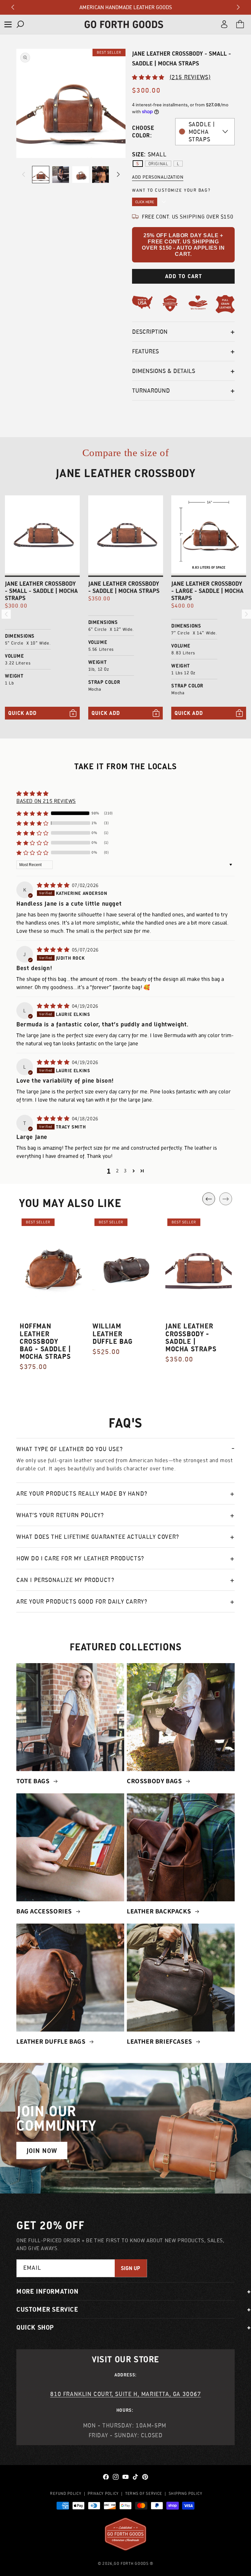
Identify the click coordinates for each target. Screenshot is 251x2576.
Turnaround (151, 391)
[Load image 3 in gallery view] (81, 175)
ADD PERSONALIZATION (158, 177)
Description (150, 332)
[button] (8, 24)
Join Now (42, 2151)
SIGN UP (131, 2268)
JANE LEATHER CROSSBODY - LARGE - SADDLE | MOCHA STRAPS (207, 591)
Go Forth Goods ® (134, 2563)
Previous (209, 1199)
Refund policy (66, 2493)
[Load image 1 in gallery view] (41, 175)
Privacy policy (103, 2493)
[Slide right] (118, 174)
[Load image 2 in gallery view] (61, 175)
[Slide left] (24, 174)
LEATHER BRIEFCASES (160, 2041)
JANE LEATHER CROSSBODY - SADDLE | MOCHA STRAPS (124, 587)
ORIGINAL (158, 164)
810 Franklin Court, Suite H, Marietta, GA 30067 (125, 2394)
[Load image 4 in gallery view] (100, 175)
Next (226, 1199)
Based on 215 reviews (46, 801)
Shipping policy (185, 2493)
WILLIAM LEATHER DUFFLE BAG (113, 1333)
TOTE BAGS (34, 1781)
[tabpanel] (53, 1297)
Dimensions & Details (164, 371)
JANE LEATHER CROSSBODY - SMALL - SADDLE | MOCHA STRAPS (41, 591)
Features (145, 351)
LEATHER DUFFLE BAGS (52, 2041)
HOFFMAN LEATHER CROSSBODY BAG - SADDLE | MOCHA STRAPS (45, 1341)
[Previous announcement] (13, 7)
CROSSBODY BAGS (155, 1781)
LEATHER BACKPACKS (160, 1911)
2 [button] (117, 1171)
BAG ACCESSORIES (45, 1911)
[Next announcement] (238, 7)
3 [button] (125, 1171)
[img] (54, 885)
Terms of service (144, 2493)
